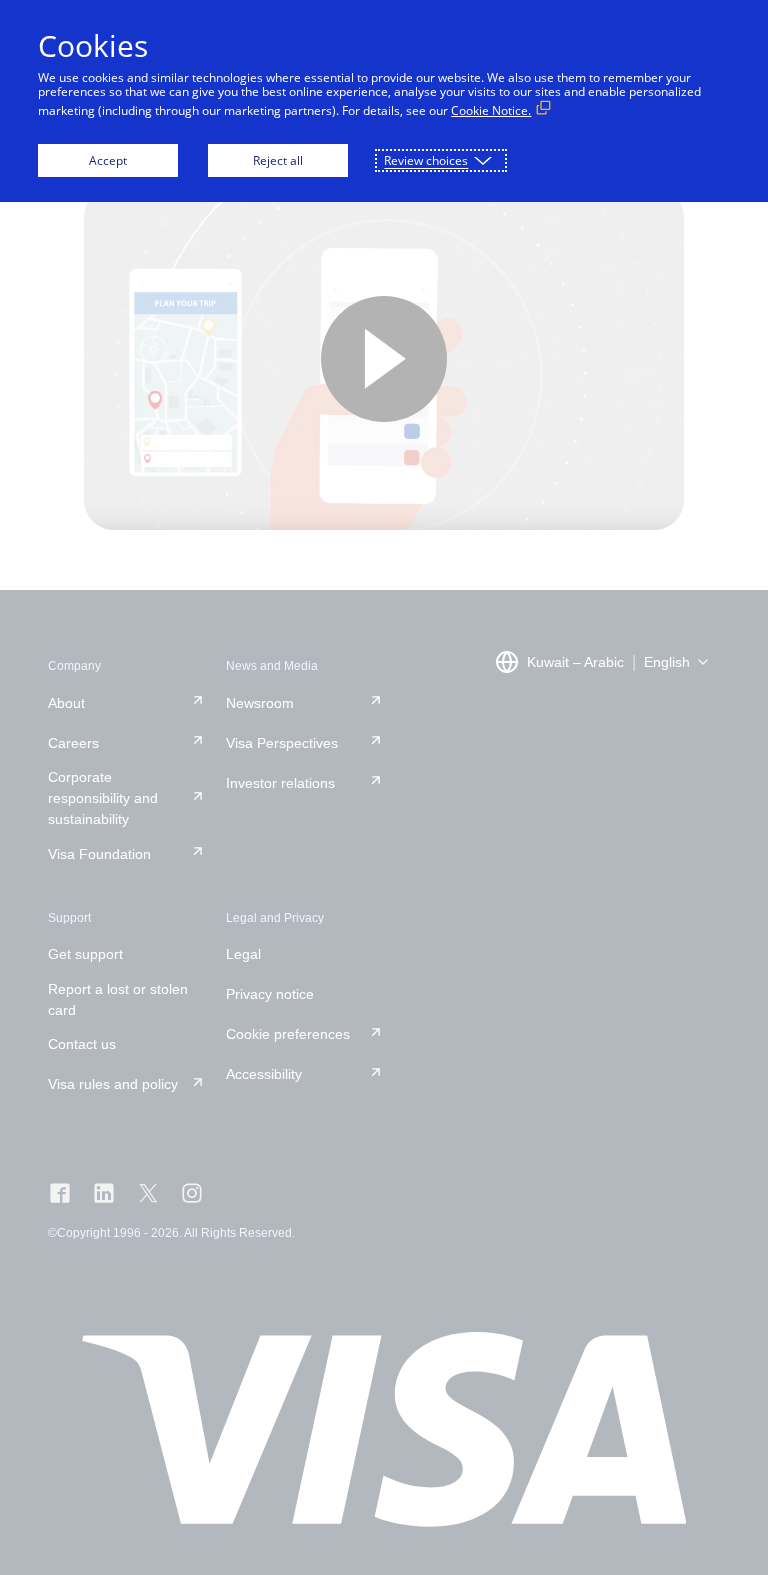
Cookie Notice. (491, 110)
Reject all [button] (278, 160)
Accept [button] (108, 160)
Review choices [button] (426, 160)
